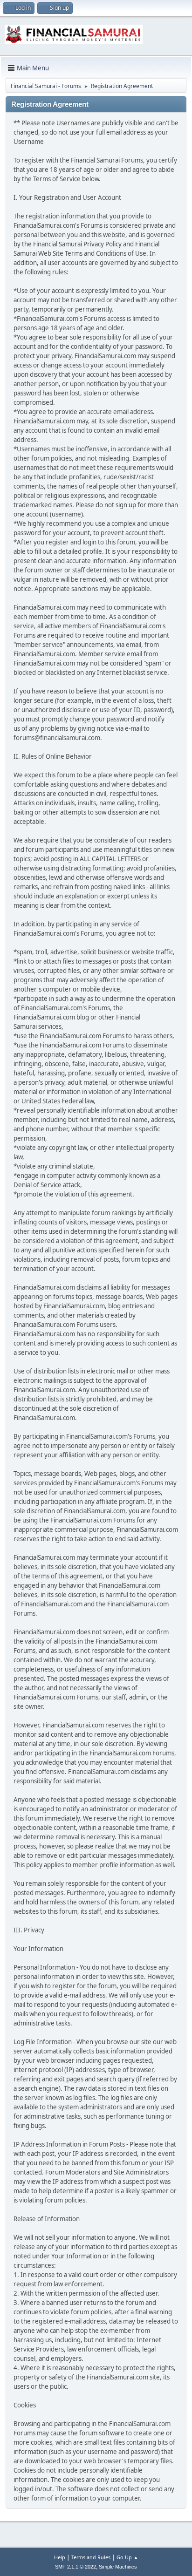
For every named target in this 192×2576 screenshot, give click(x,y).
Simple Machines (118, 2567)
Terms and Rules (91, 2557)
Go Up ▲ (127, 2557)
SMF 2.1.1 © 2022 (75, 2567)
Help (60, 2557)
